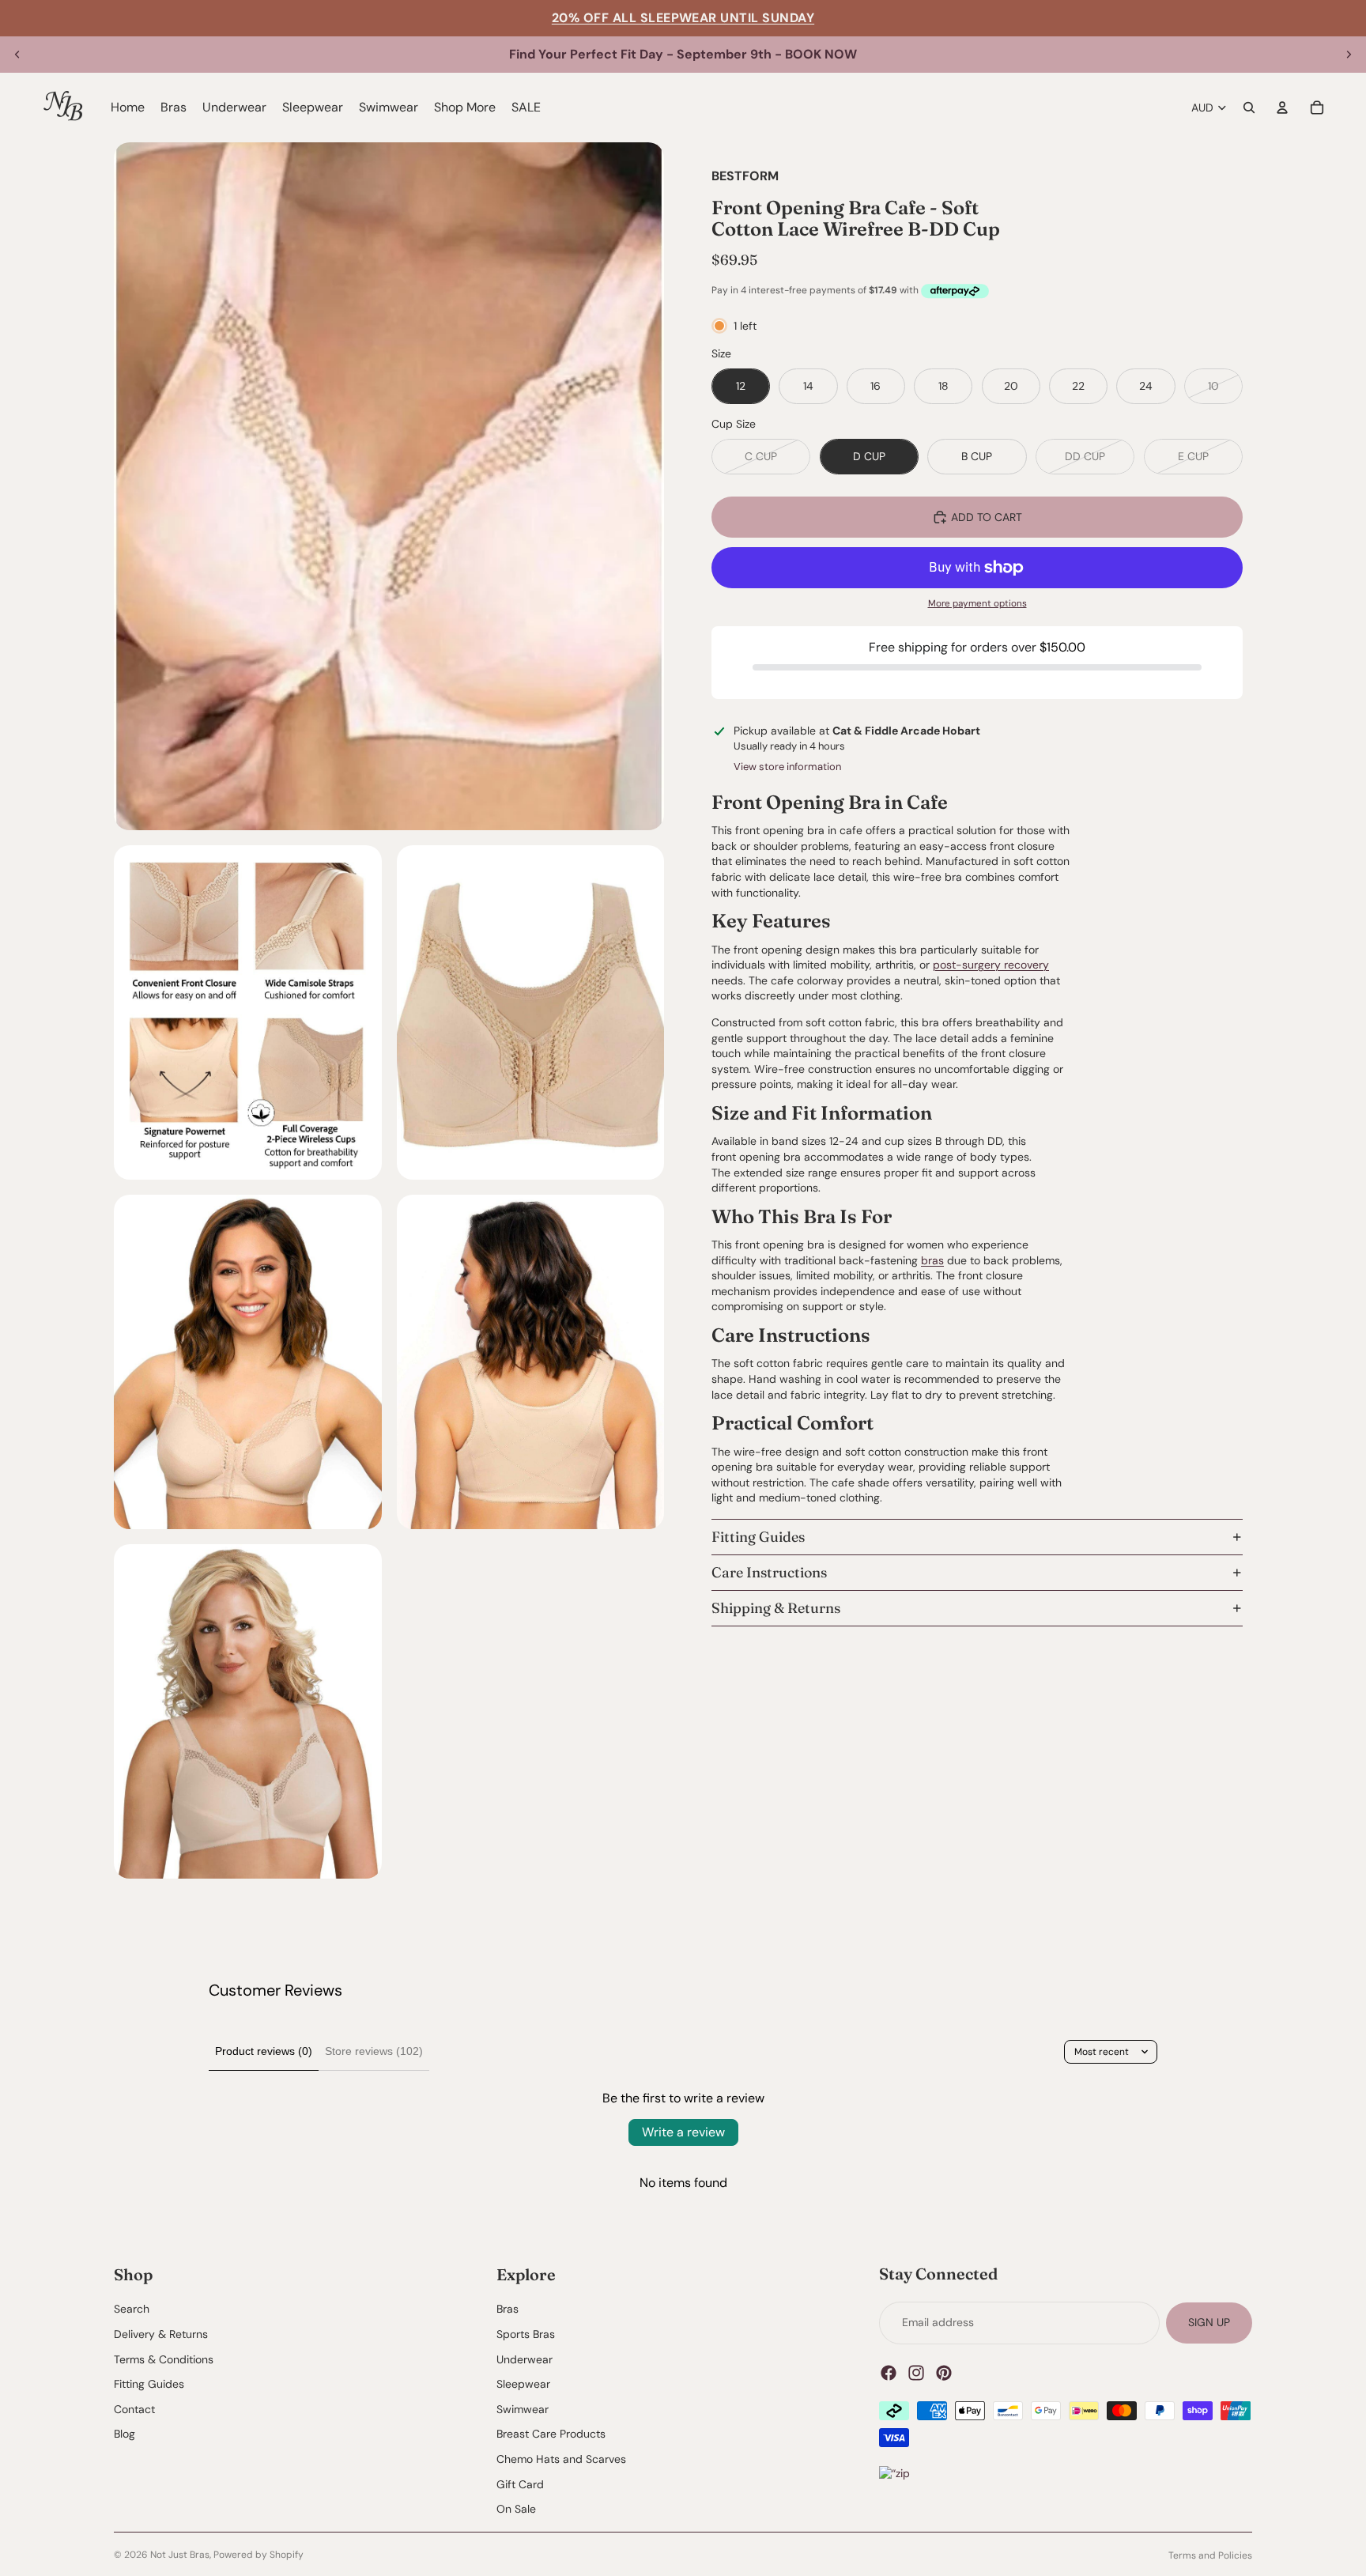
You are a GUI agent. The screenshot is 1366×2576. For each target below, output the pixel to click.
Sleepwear (523, 2385)
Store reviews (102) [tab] (374, 2051)
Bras (508, 2310)
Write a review (683, 2132)
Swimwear (523, 2409)
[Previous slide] (17, 55)
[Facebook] (889, 2373)
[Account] (1282, 108)
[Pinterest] (944, 2373)
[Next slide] (1349, 55)
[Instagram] (916, 2373)
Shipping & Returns (776, 1608)
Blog (125, 2434)
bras (932, 1260)
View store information (787, 767)
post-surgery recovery (991, 965)
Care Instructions (769, 1572)
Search (132, 2310)
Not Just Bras (180, 2555)
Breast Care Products (551, 2434)
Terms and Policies (1210, 2555)
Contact (134, 2409)
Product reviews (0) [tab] (264, 2051)
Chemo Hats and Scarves (561, 2459)
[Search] (1249, 108)
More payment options (977, 603)
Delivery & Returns (161, 2334)
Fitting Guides (758, 1537)
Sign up (1209, 2322)
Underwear (525, 2359)
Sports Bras (526, 2334)
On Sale (516, 2510)
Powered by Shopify (258, 2555)
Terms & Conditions (164, 2359)
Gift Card (520, 2484)
